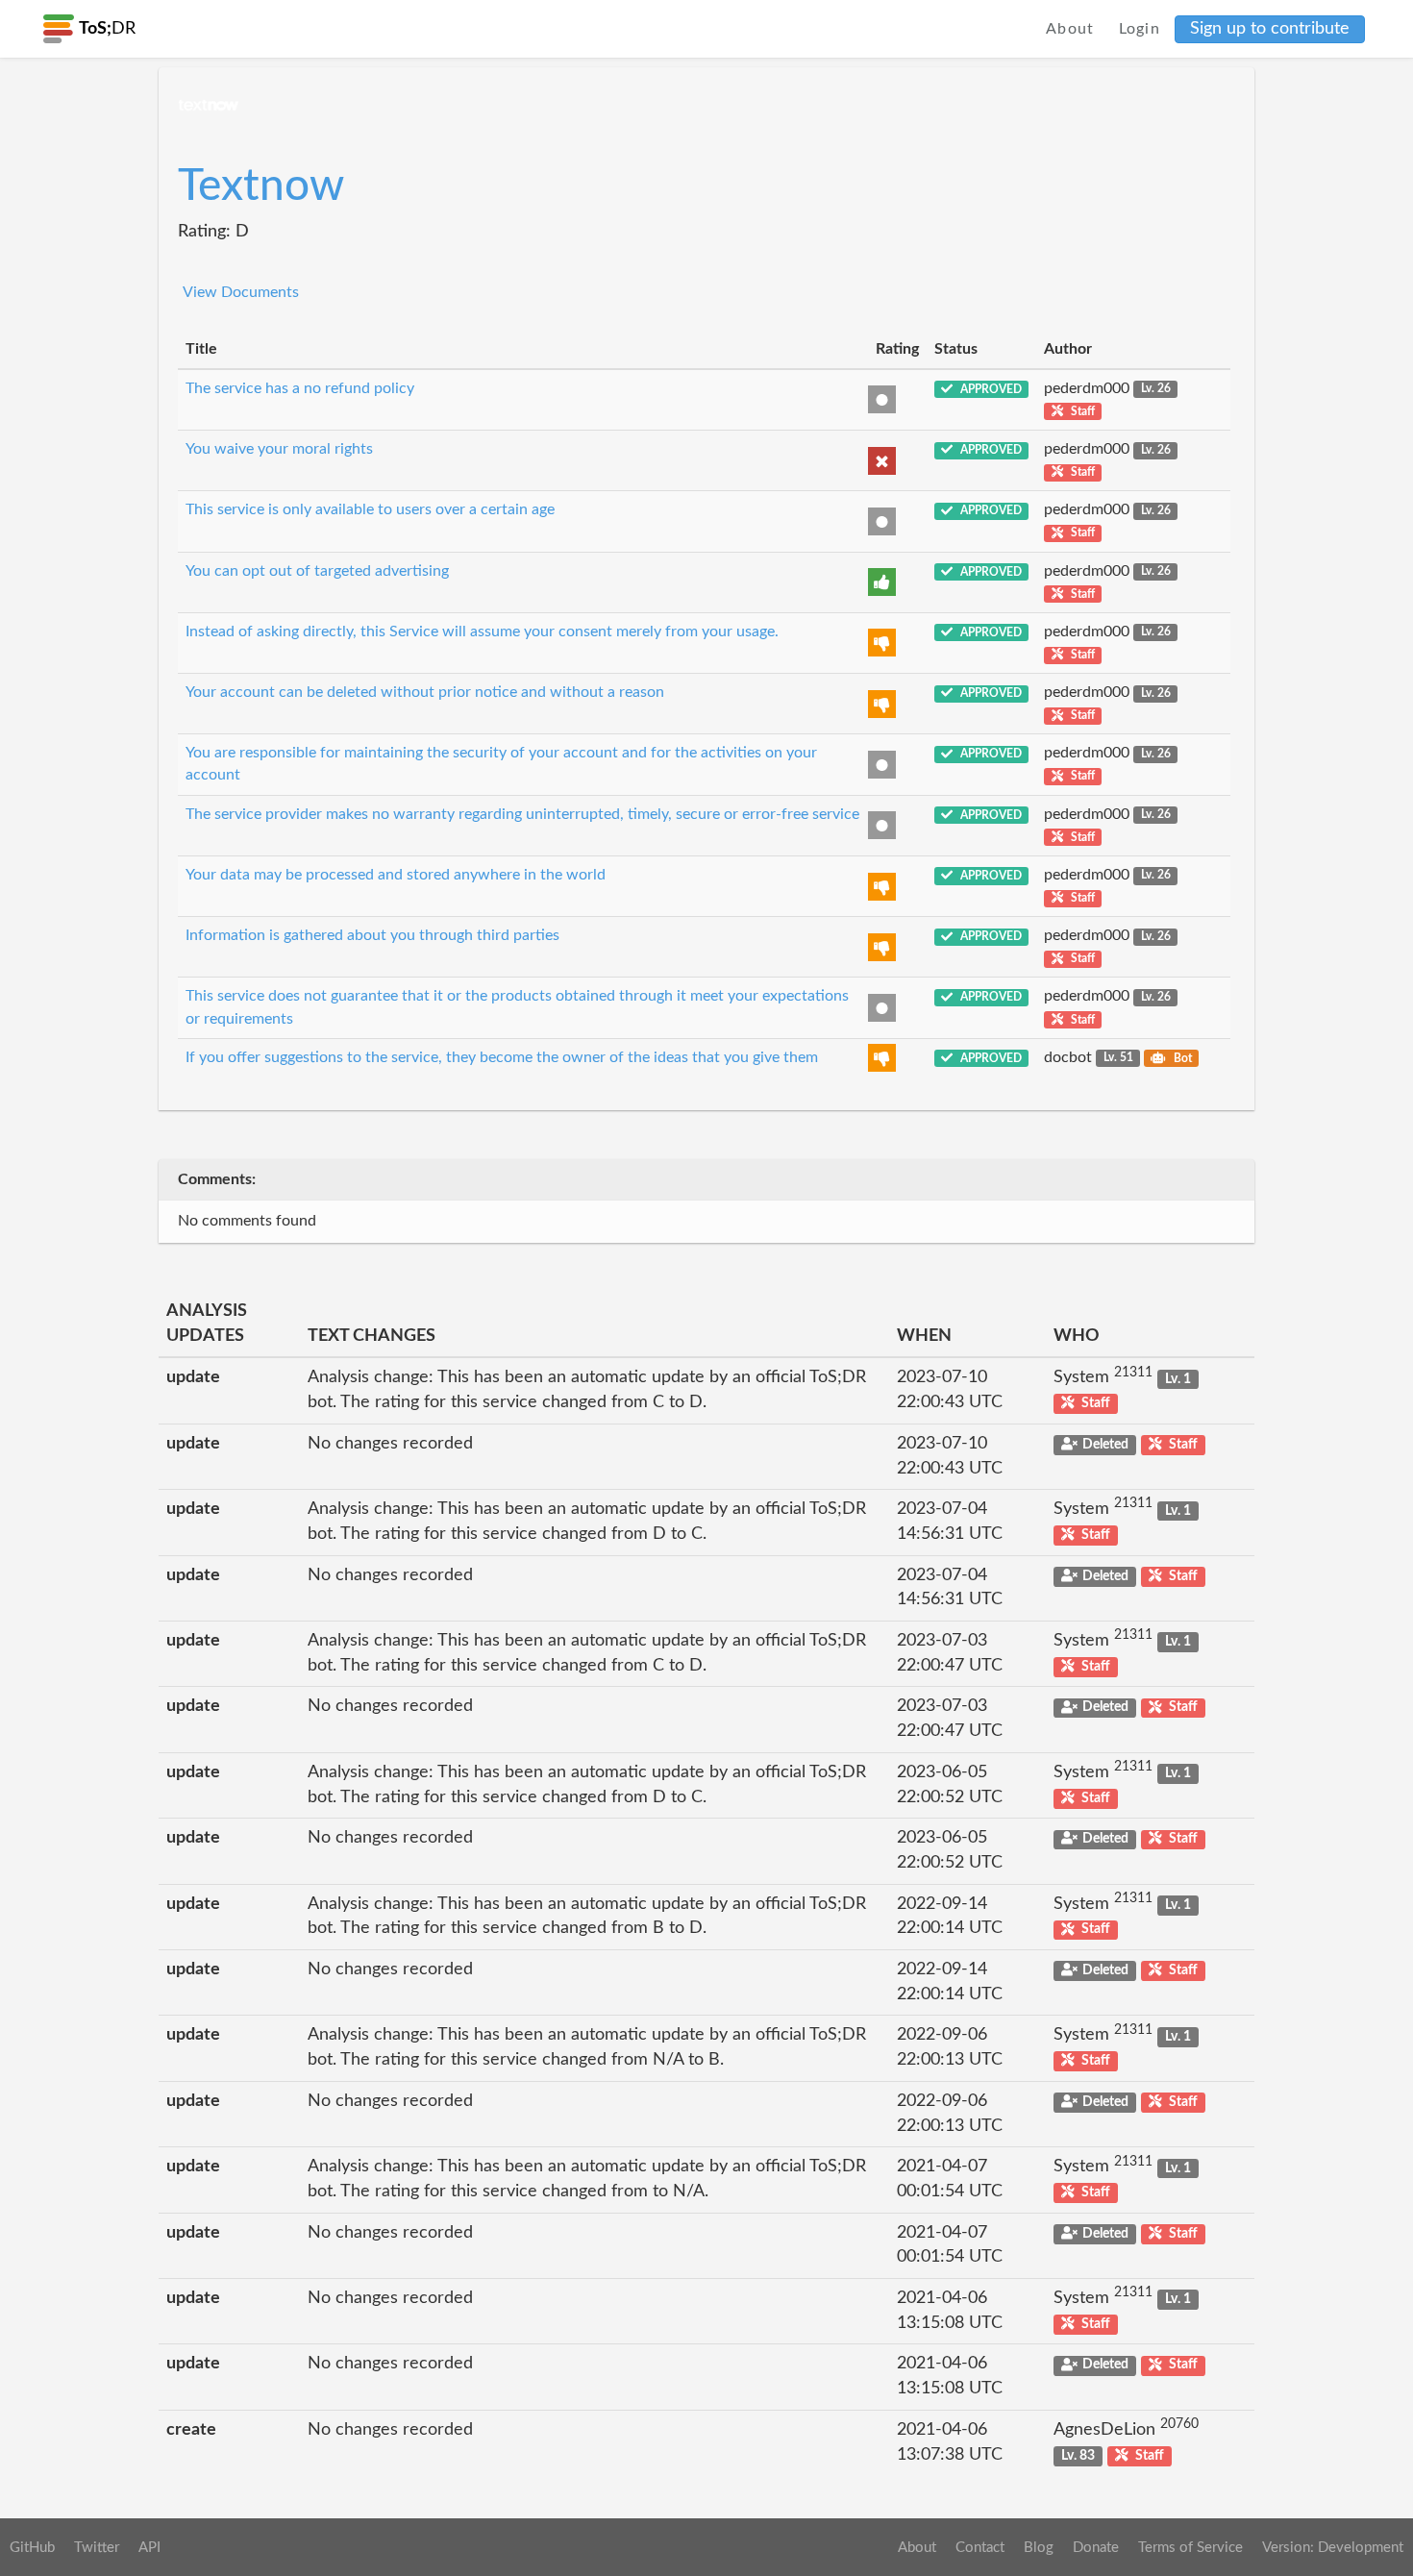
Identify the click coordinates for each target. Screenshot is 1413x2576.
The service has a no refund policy (300, 388)
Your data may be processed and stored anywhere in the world (396, 875)
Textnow (261, 186)
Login (1140, 29)
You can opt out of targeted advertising (317, 571)
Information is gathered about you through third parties (372, 935)
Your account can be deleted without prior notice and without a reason (425, 692)
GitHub (32, 2548)
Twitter (97, 2548)
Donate (1096, 2548)
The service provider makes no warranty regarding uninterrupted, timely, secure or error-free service (522, 814)
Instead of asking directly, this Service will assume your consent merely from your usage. (482, 632)
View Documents (241, 292)
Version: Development (1333, 2548)
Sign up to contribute (1270, 29)
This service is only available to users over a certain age (370, 509)
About (1070, 29)
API (149, 2548)
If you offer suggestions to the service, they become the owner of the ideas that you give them (502, 1057)
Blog (1039, 2548)
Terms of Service (1190, 2548)
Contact (980, 2548)
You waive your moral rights (279, 449)
